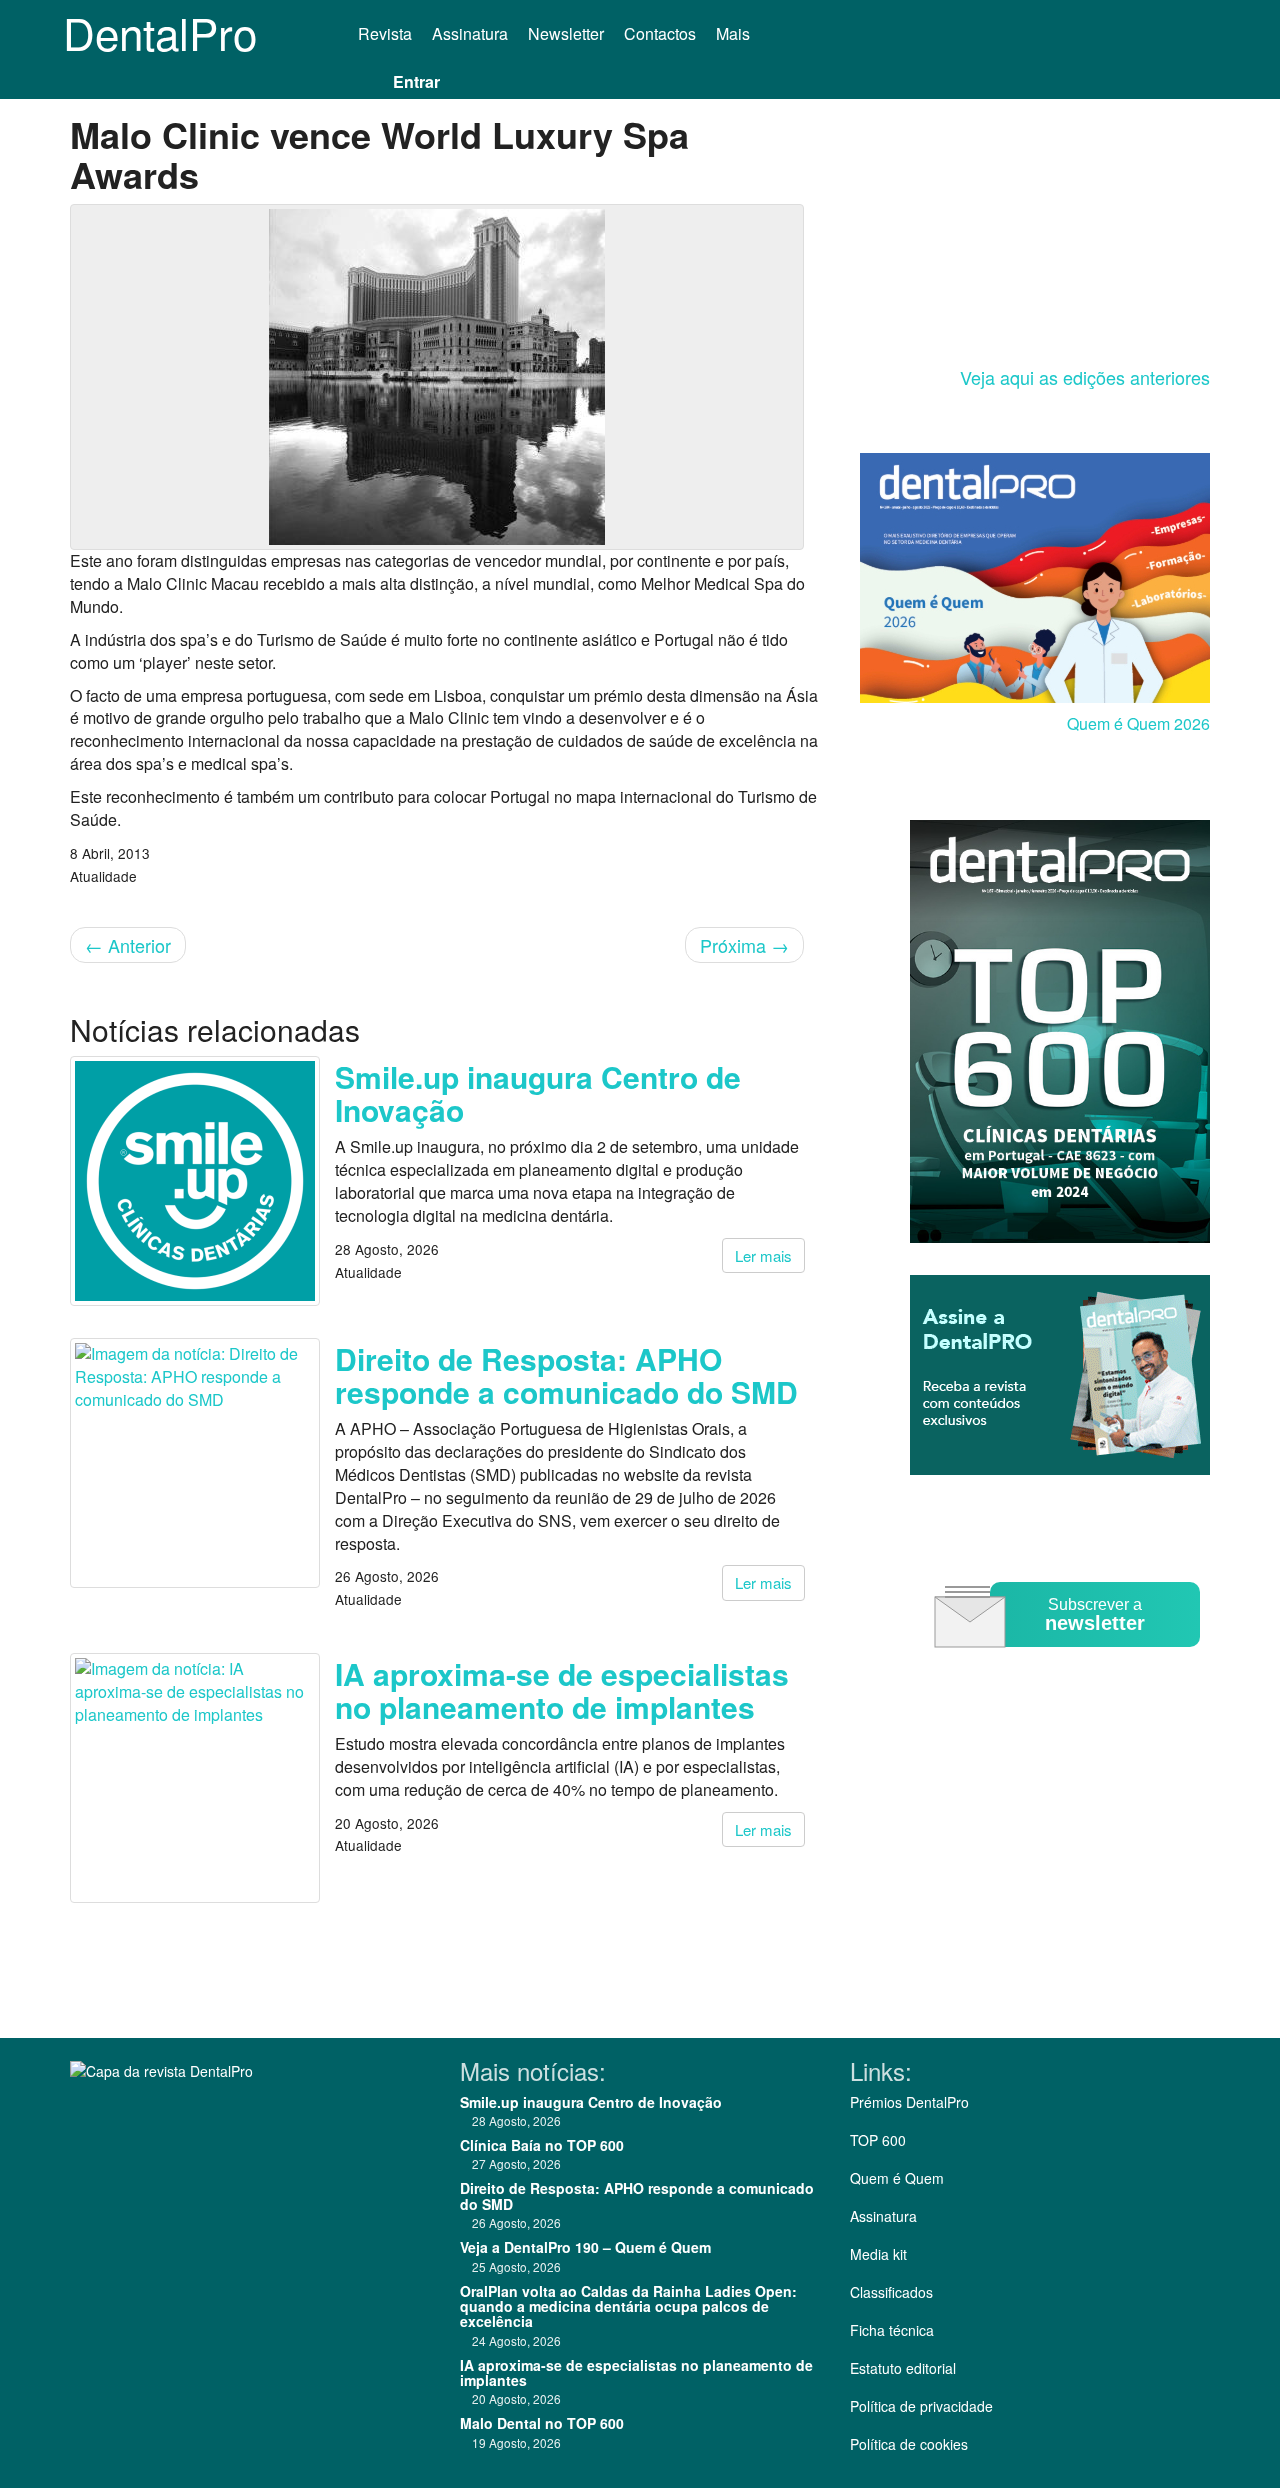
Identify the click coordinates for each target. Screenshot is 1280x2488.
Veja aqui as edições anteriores (1085, 377)
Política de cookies (909, 2444)
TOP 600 (878, 2140)
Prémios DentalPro (909, 2102)
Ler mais (763, 1255)
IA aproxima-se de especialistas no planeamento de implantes (562, 1690)
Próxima (744, 945)
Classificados (891, 2292)
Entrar (416, 81)
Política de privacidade (921, 2406)
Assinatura (470, 33)
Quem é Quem (897, 2178)
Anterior (128, 945)
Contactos (660, 33)
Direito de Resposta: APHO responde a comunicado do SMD (566, 1375)
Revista (385, 33)
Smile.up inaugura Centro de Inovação (538, 1093)
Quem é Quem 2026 (1138, 723)
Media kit (878, 2254)
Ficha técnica (892, 2330)
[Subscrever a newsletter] (1070, 1661)
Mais (735, 33)
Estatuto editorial (903, 2368)
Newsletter (566, 33)
